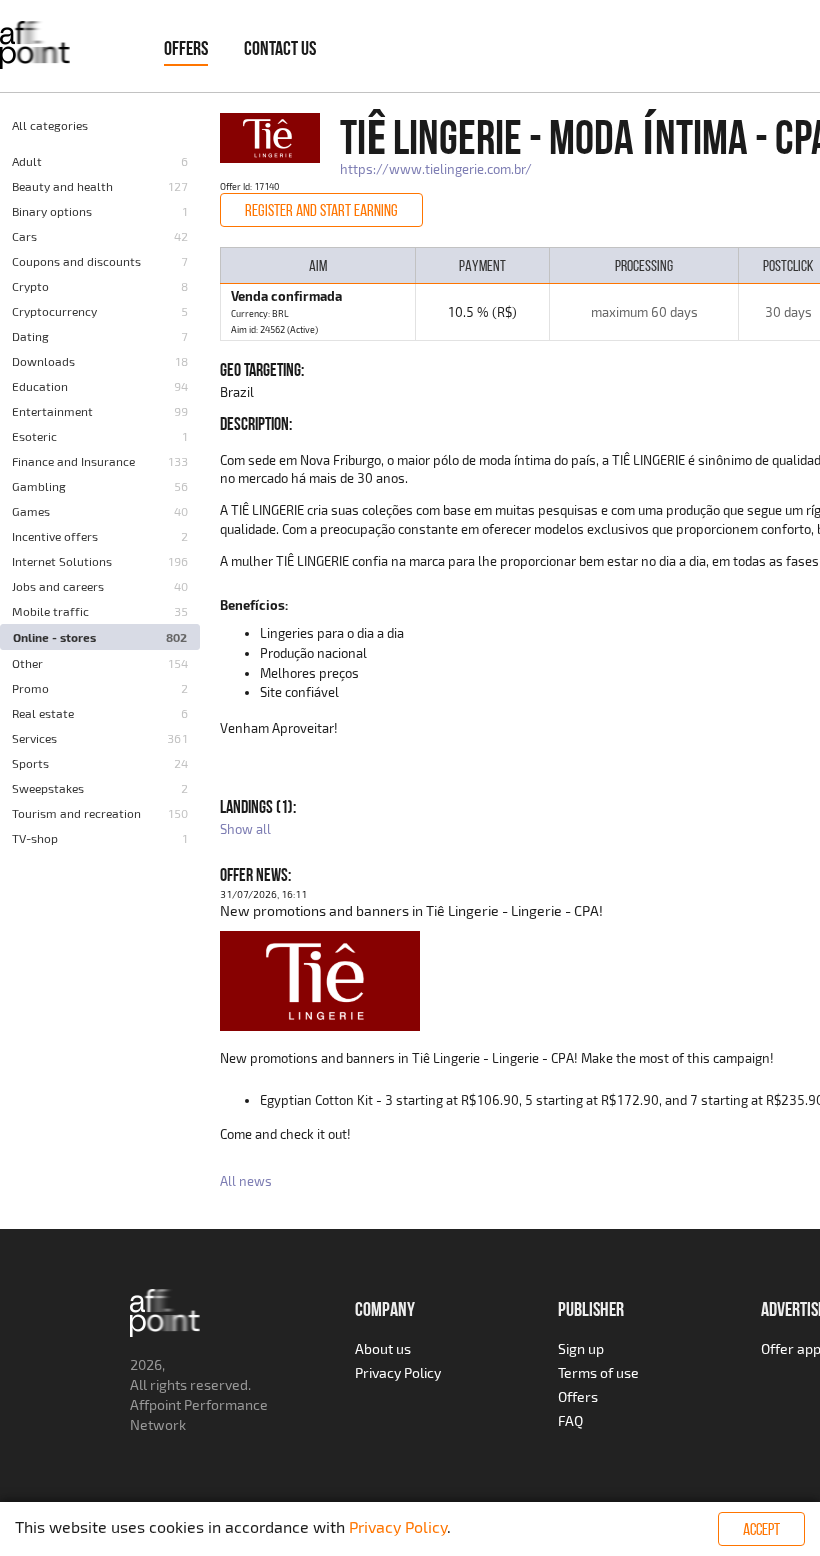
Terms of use (598, 1372)
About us (383, 1348)
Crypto (30, 286)
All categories (50, 125)
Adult (27, 161)
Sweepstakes (48, 788)
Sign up (581, 1348)
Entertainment (52, 411)
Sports (30, 763)
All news (246, 1181)
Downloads (43, 361)
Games (31, 511)
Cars (24, 236)
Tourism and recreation (76, 813)
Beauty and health (62, 186)
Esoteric (34, 436)
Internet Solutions (62, 561)
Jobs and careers (58, 586)
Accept (761, 1529)
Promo (30, 688)
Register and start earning (321, 210)
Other (27, 663)
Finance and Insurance (73, 461)
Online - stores (54, 637)
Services (34, 738)
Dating (30, 336)
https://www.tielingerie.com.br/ (436, 169)
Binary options (52, 211)
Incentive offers (55, 536)
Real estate (43, 713)
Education (40, 386)
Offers (186, 48)
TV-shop (35, 838)
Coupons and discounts (76, 261)
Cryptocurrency (54, 311)
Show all (245, 829)
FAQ (570, 1420)
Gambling (39, 486)
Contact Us (280, 48)
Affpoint (155, 1404)
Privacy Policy (398, 1372)
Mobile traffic (50, 611)
